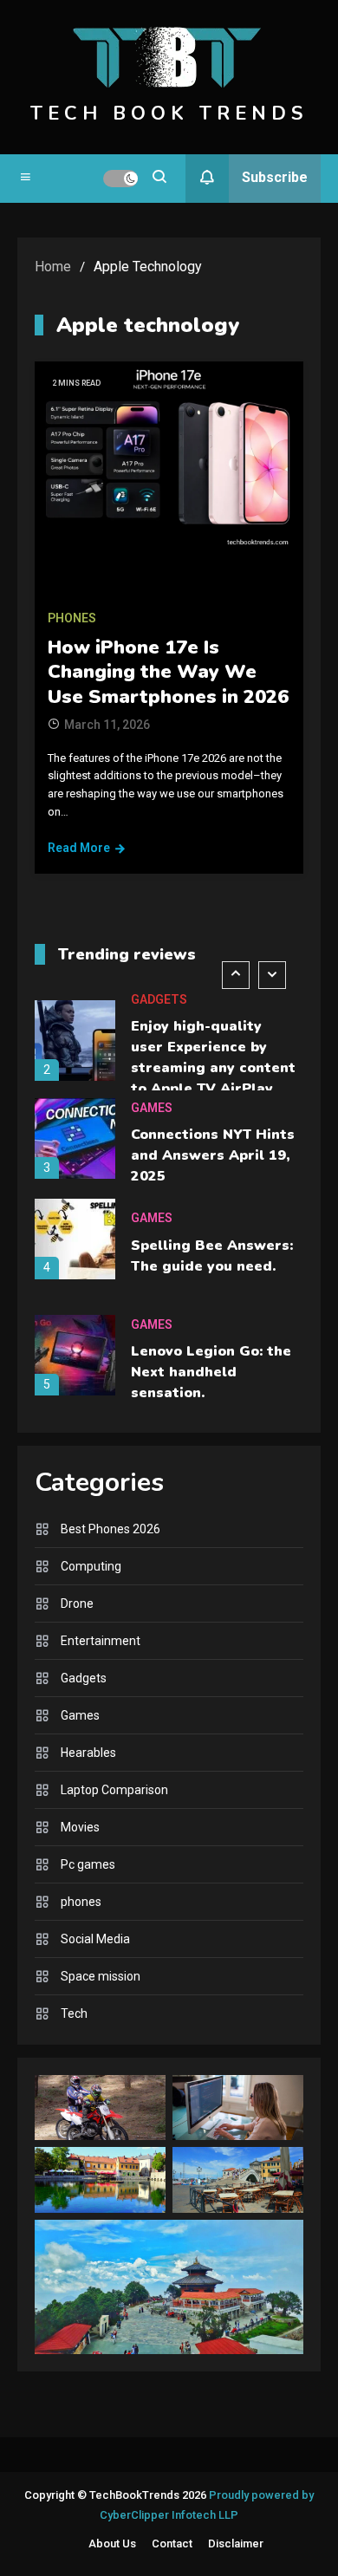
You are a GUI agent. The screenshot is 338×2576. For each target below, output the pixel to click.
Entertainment (101, 1641)
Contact (172, 2543)
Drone (77, 1603)
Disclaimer (236, 2543)
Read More (79, 848)
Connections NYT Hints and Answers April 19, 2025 (213, 1155)
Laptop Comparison (114, 1790)
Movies (80, 1827)
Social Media (95, 1939)
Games (152, 1108)
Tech (74, 2013)
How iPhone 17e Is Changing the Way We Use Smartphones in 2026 (168, 672)
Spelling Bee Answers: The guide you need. (212, 1256)
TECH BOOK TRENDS (169, 114)
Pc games (88, 1864)
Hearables (88, 1753)
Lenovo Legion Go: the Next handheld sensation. (211, 1372)
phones (72, 618)
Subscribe (275, 177)
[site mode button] (120, 179)
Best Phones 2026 (110, 1529)
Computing (91, 1566)
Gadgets (159, 999)
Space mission (101, 1976)
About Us (112, 2543)
